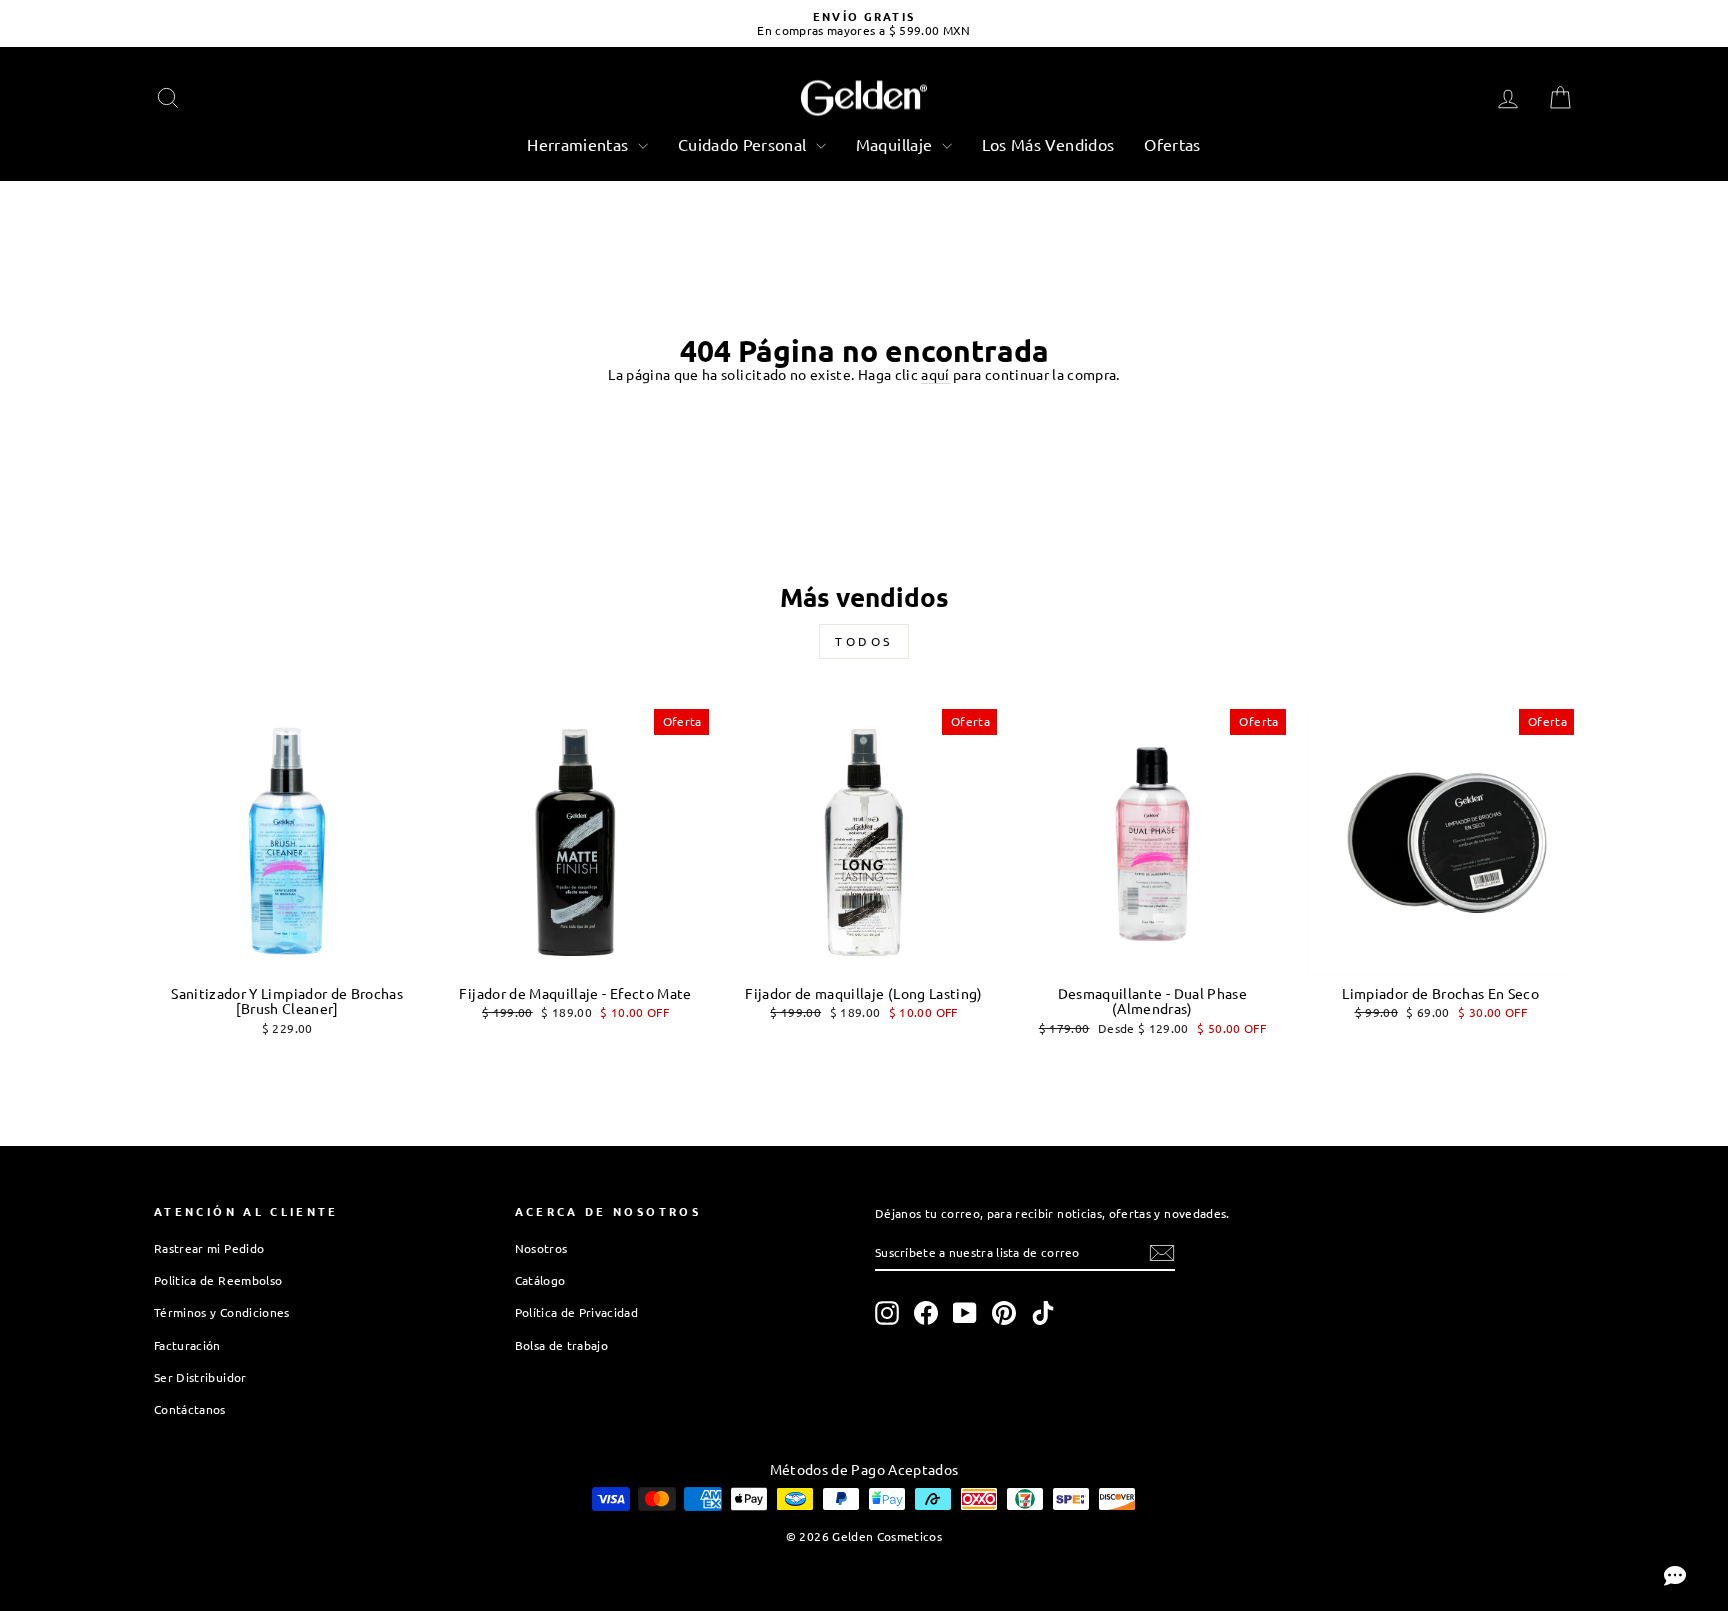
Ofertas (1172, 144)
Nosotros (541, 1248)
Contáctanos (190, 1409)
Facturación (187, 1345)
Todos (864, 641)
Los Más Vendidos (1048, 144)
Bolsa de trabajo (562, 1345)
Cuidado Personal (744, 144)
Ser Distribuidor (200, 1377)
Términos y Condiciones (222, 1312)
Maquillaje (896, 144)
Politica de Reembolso (218, 1280)
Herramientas (580, 144)
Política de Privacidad (577, 1312)
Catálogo (540, 1280)
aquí (935, 374)
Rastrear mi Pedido (209, 1248)
